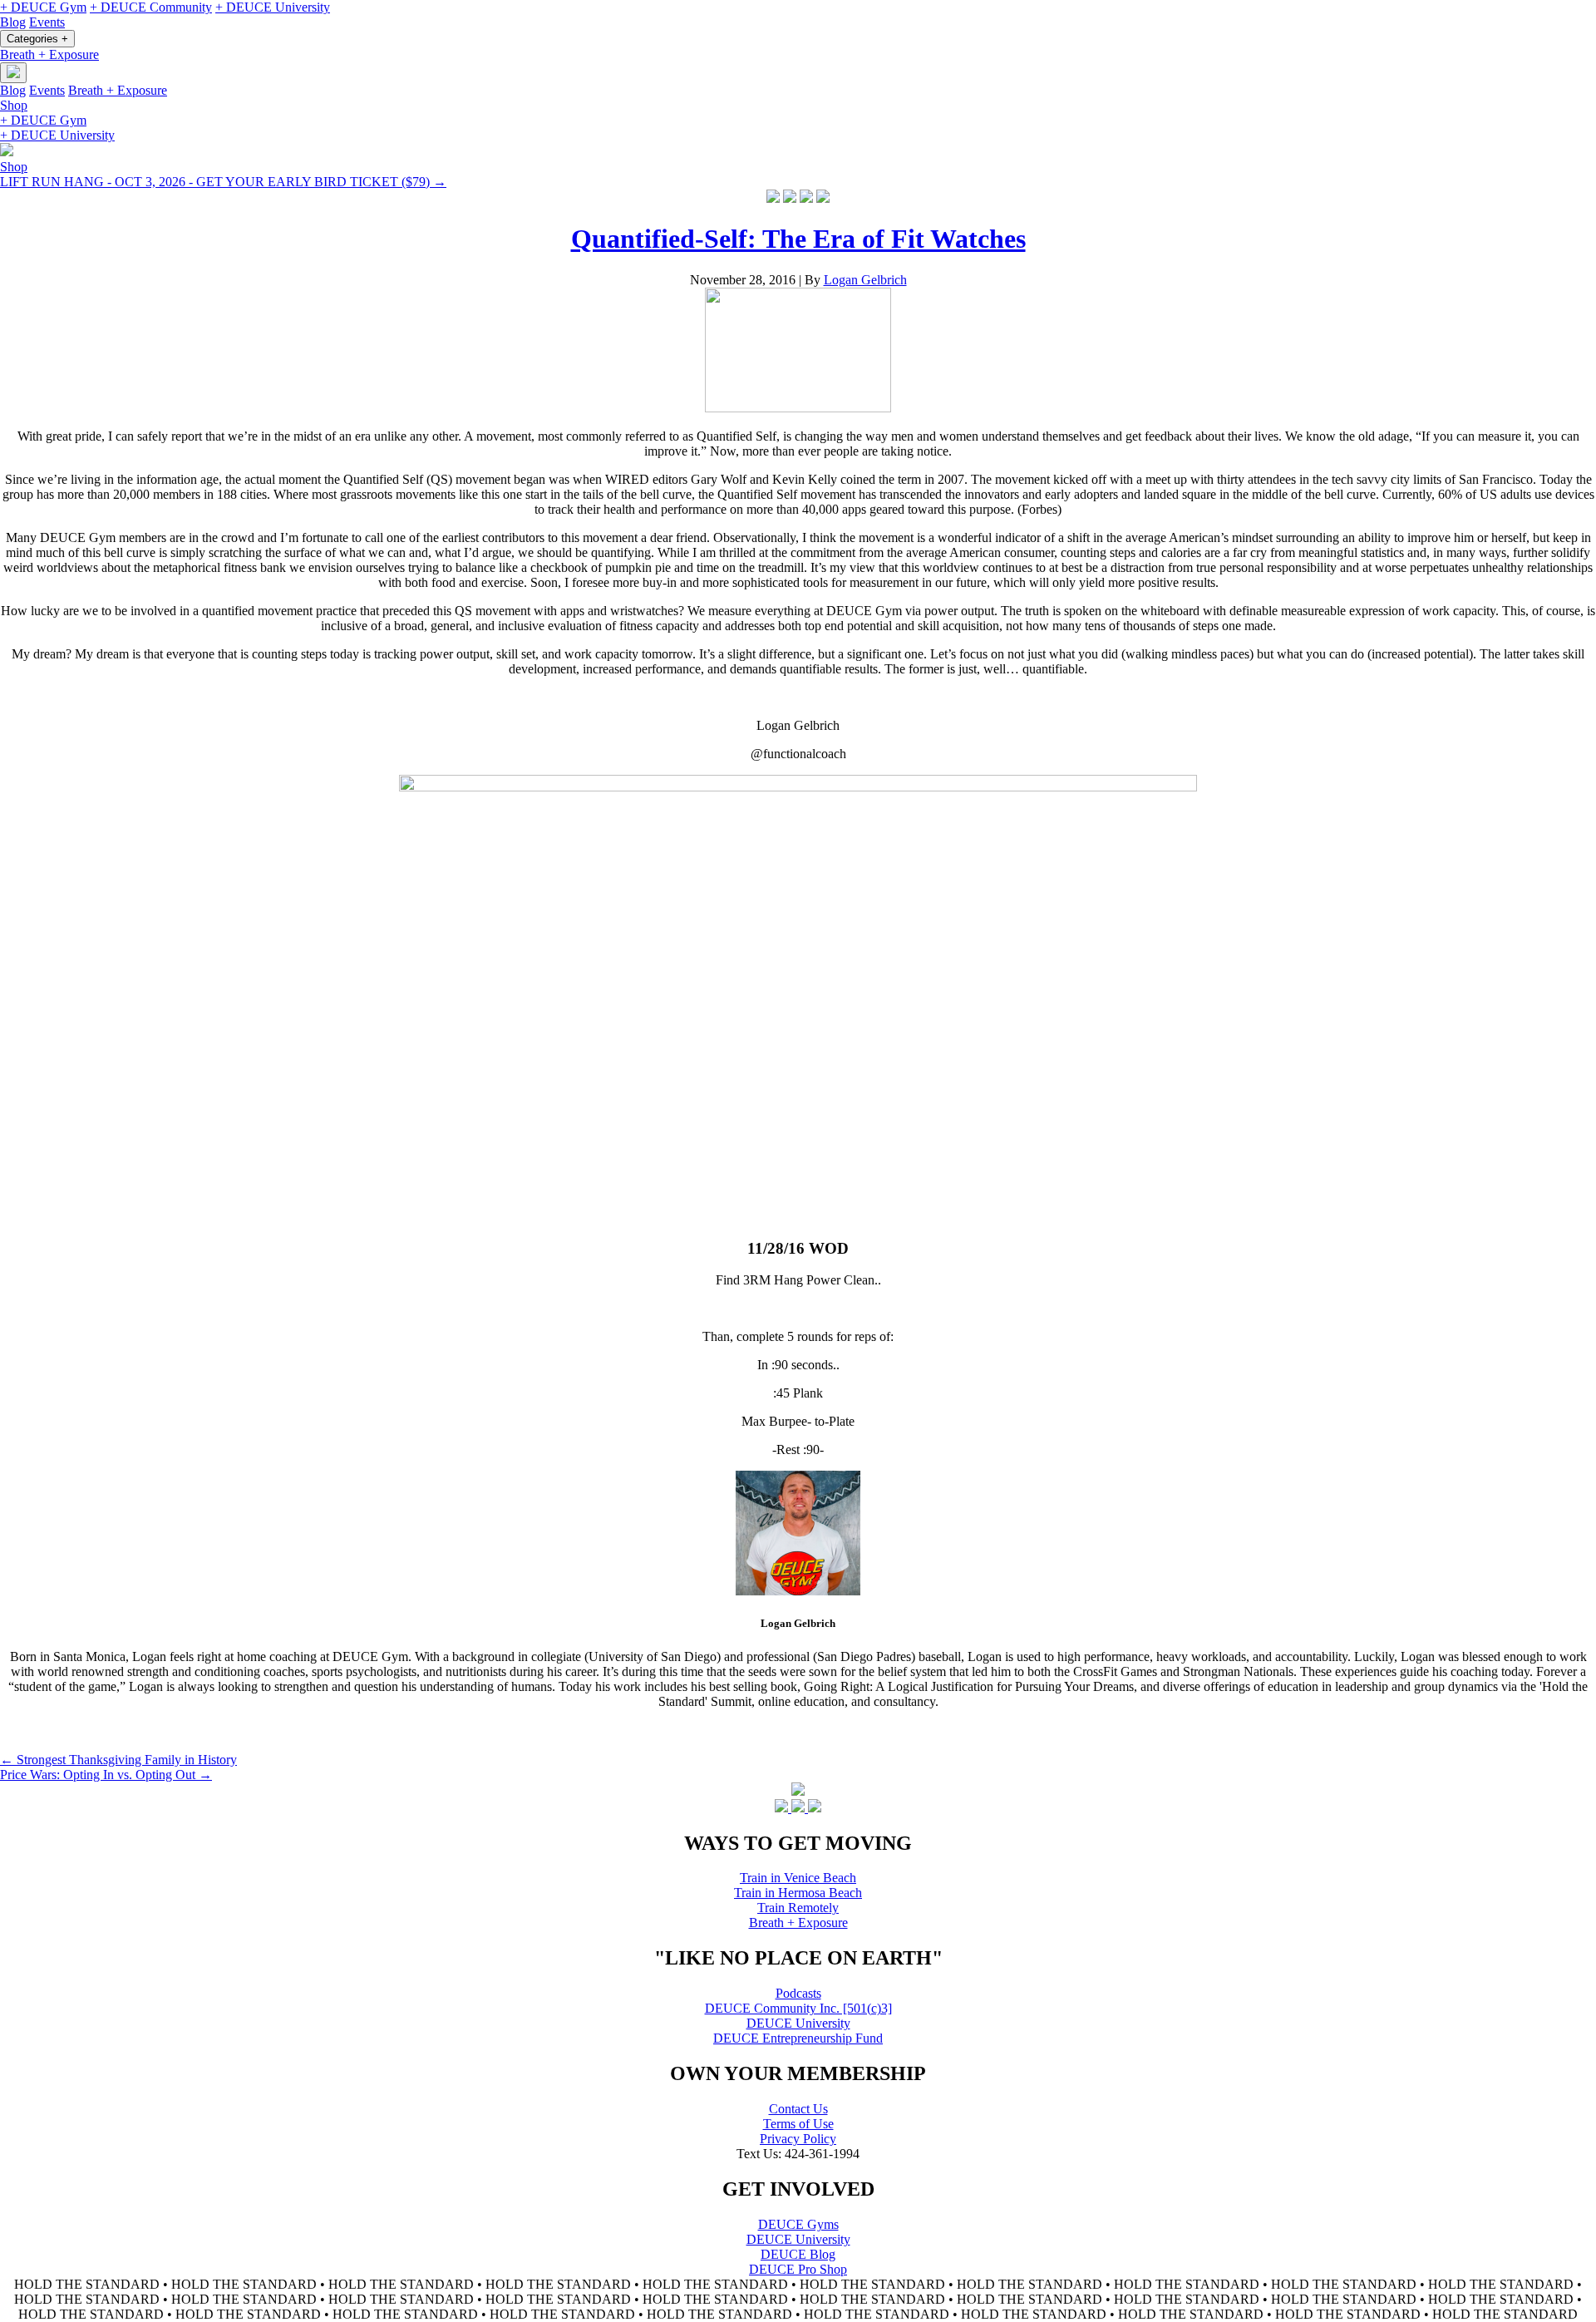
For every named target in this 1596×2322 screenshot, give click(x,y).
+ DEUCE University (273, 7)
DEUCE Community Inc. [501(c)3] (798, 2008)
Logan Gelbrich (865, 280)
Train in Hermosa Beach (798, 1893)
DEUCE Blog (798, 2254)
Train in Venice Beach (798, 1878)
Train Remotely (798, 1908)
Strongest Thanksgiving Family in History (118, 1760)
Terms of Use (798, 2124)
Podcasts (798, 1993)
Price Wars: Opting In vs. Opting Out (106, 1775)
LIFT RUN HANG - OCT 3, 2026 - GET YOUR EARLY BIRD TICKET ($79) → (223, 182)
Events (47, 22)
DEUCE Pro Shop (798, 2269)
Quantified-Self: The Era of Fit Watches (798, 239)
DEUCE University (798, 2023)
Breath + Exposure (49, 54)
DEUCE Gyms (798, 2224)
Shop (14, 105)
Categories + (37, 39)
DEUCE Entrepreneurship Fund (798, 2038)
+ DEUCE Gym (43, 7)
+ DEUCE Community (151, 7)
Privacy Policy (798, 2139)
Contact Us (798, 2109)
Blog (13, 22)
